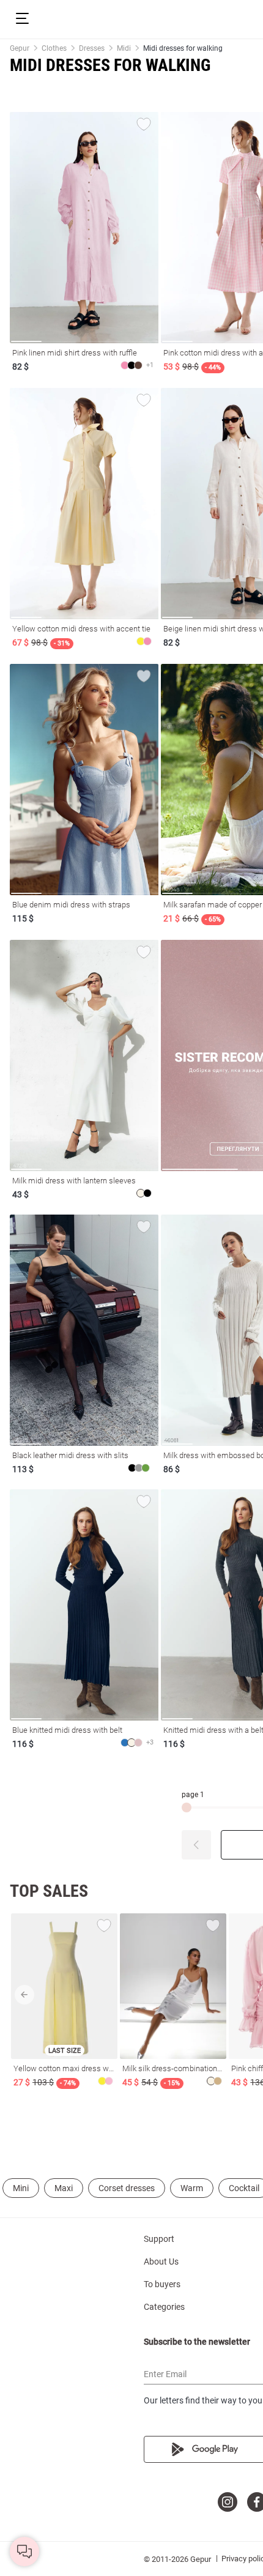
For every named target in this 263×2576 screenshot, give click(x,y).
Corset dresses (127, 2188)
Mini (21, 2188)
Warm (192, 2188)
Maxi (64, 2188)
